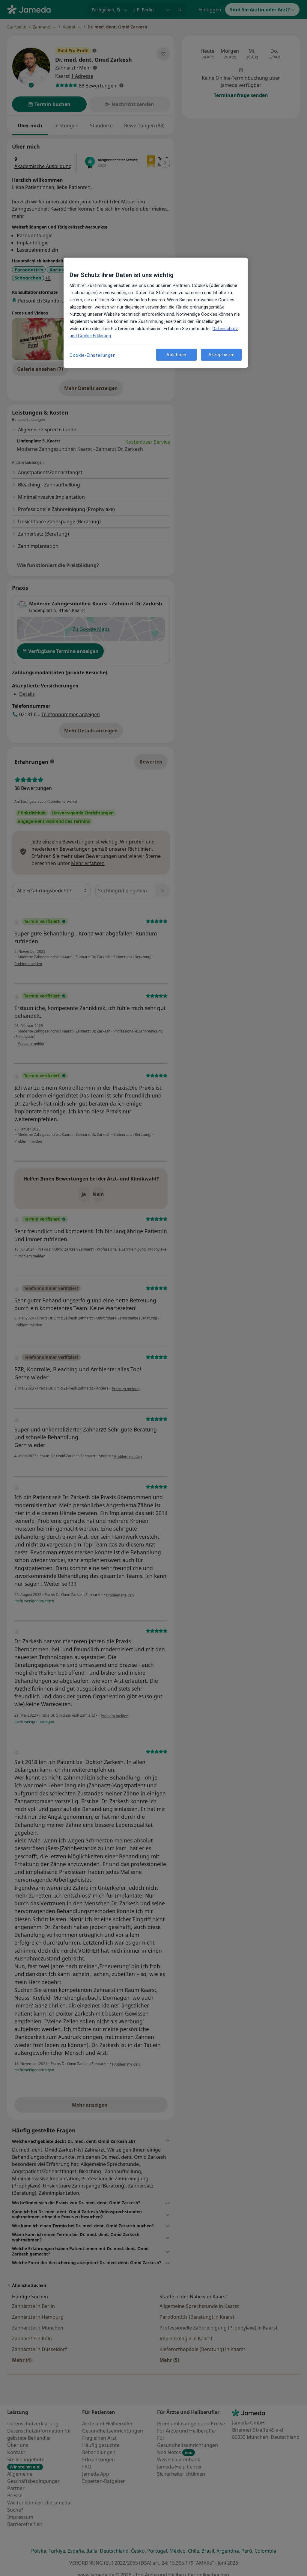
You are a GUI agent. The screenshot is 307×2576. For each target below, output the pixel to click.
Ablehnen (176, 355)
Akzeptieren (221, 355)
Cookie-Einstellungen (93, 355)
